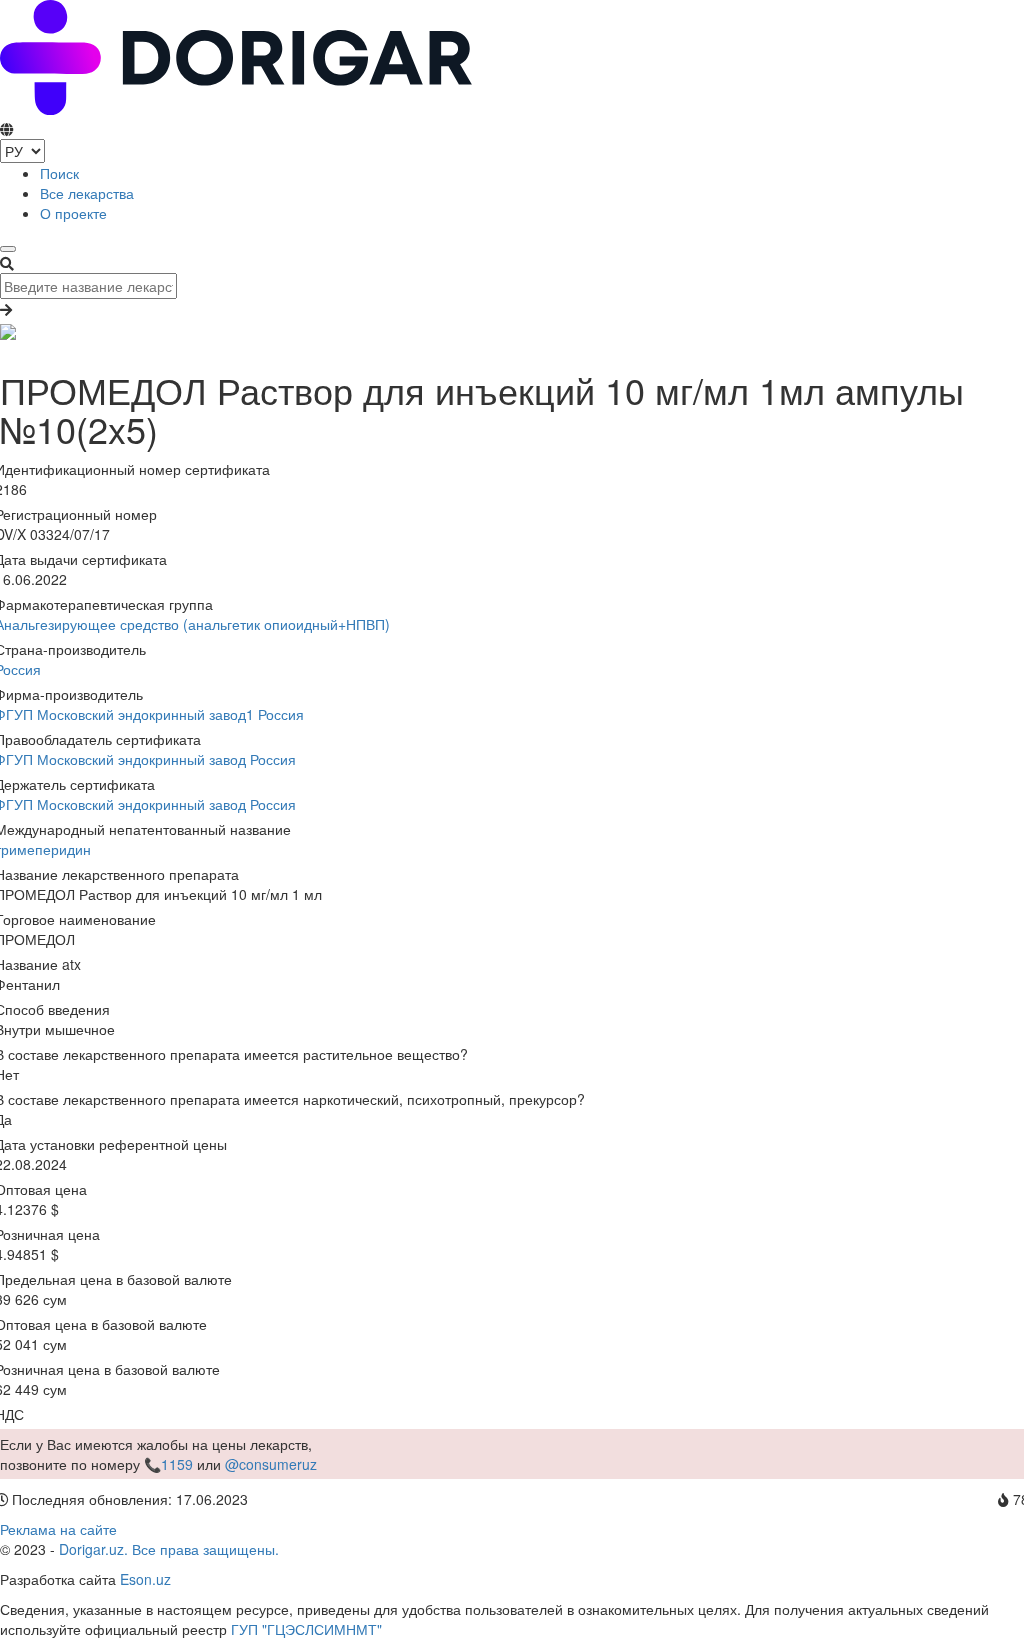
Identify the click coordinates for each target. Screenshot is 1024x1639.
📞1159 (168, 1464)
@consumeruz (271, 1464)
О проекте (73, 213)
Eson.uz (145, 1579)
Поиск (59, 173)
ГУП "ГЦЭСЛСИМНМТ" (306, 1629)
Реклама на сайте (58, 1529)
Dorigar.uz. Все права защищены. (169, 1549)
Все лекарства (87, 193)
